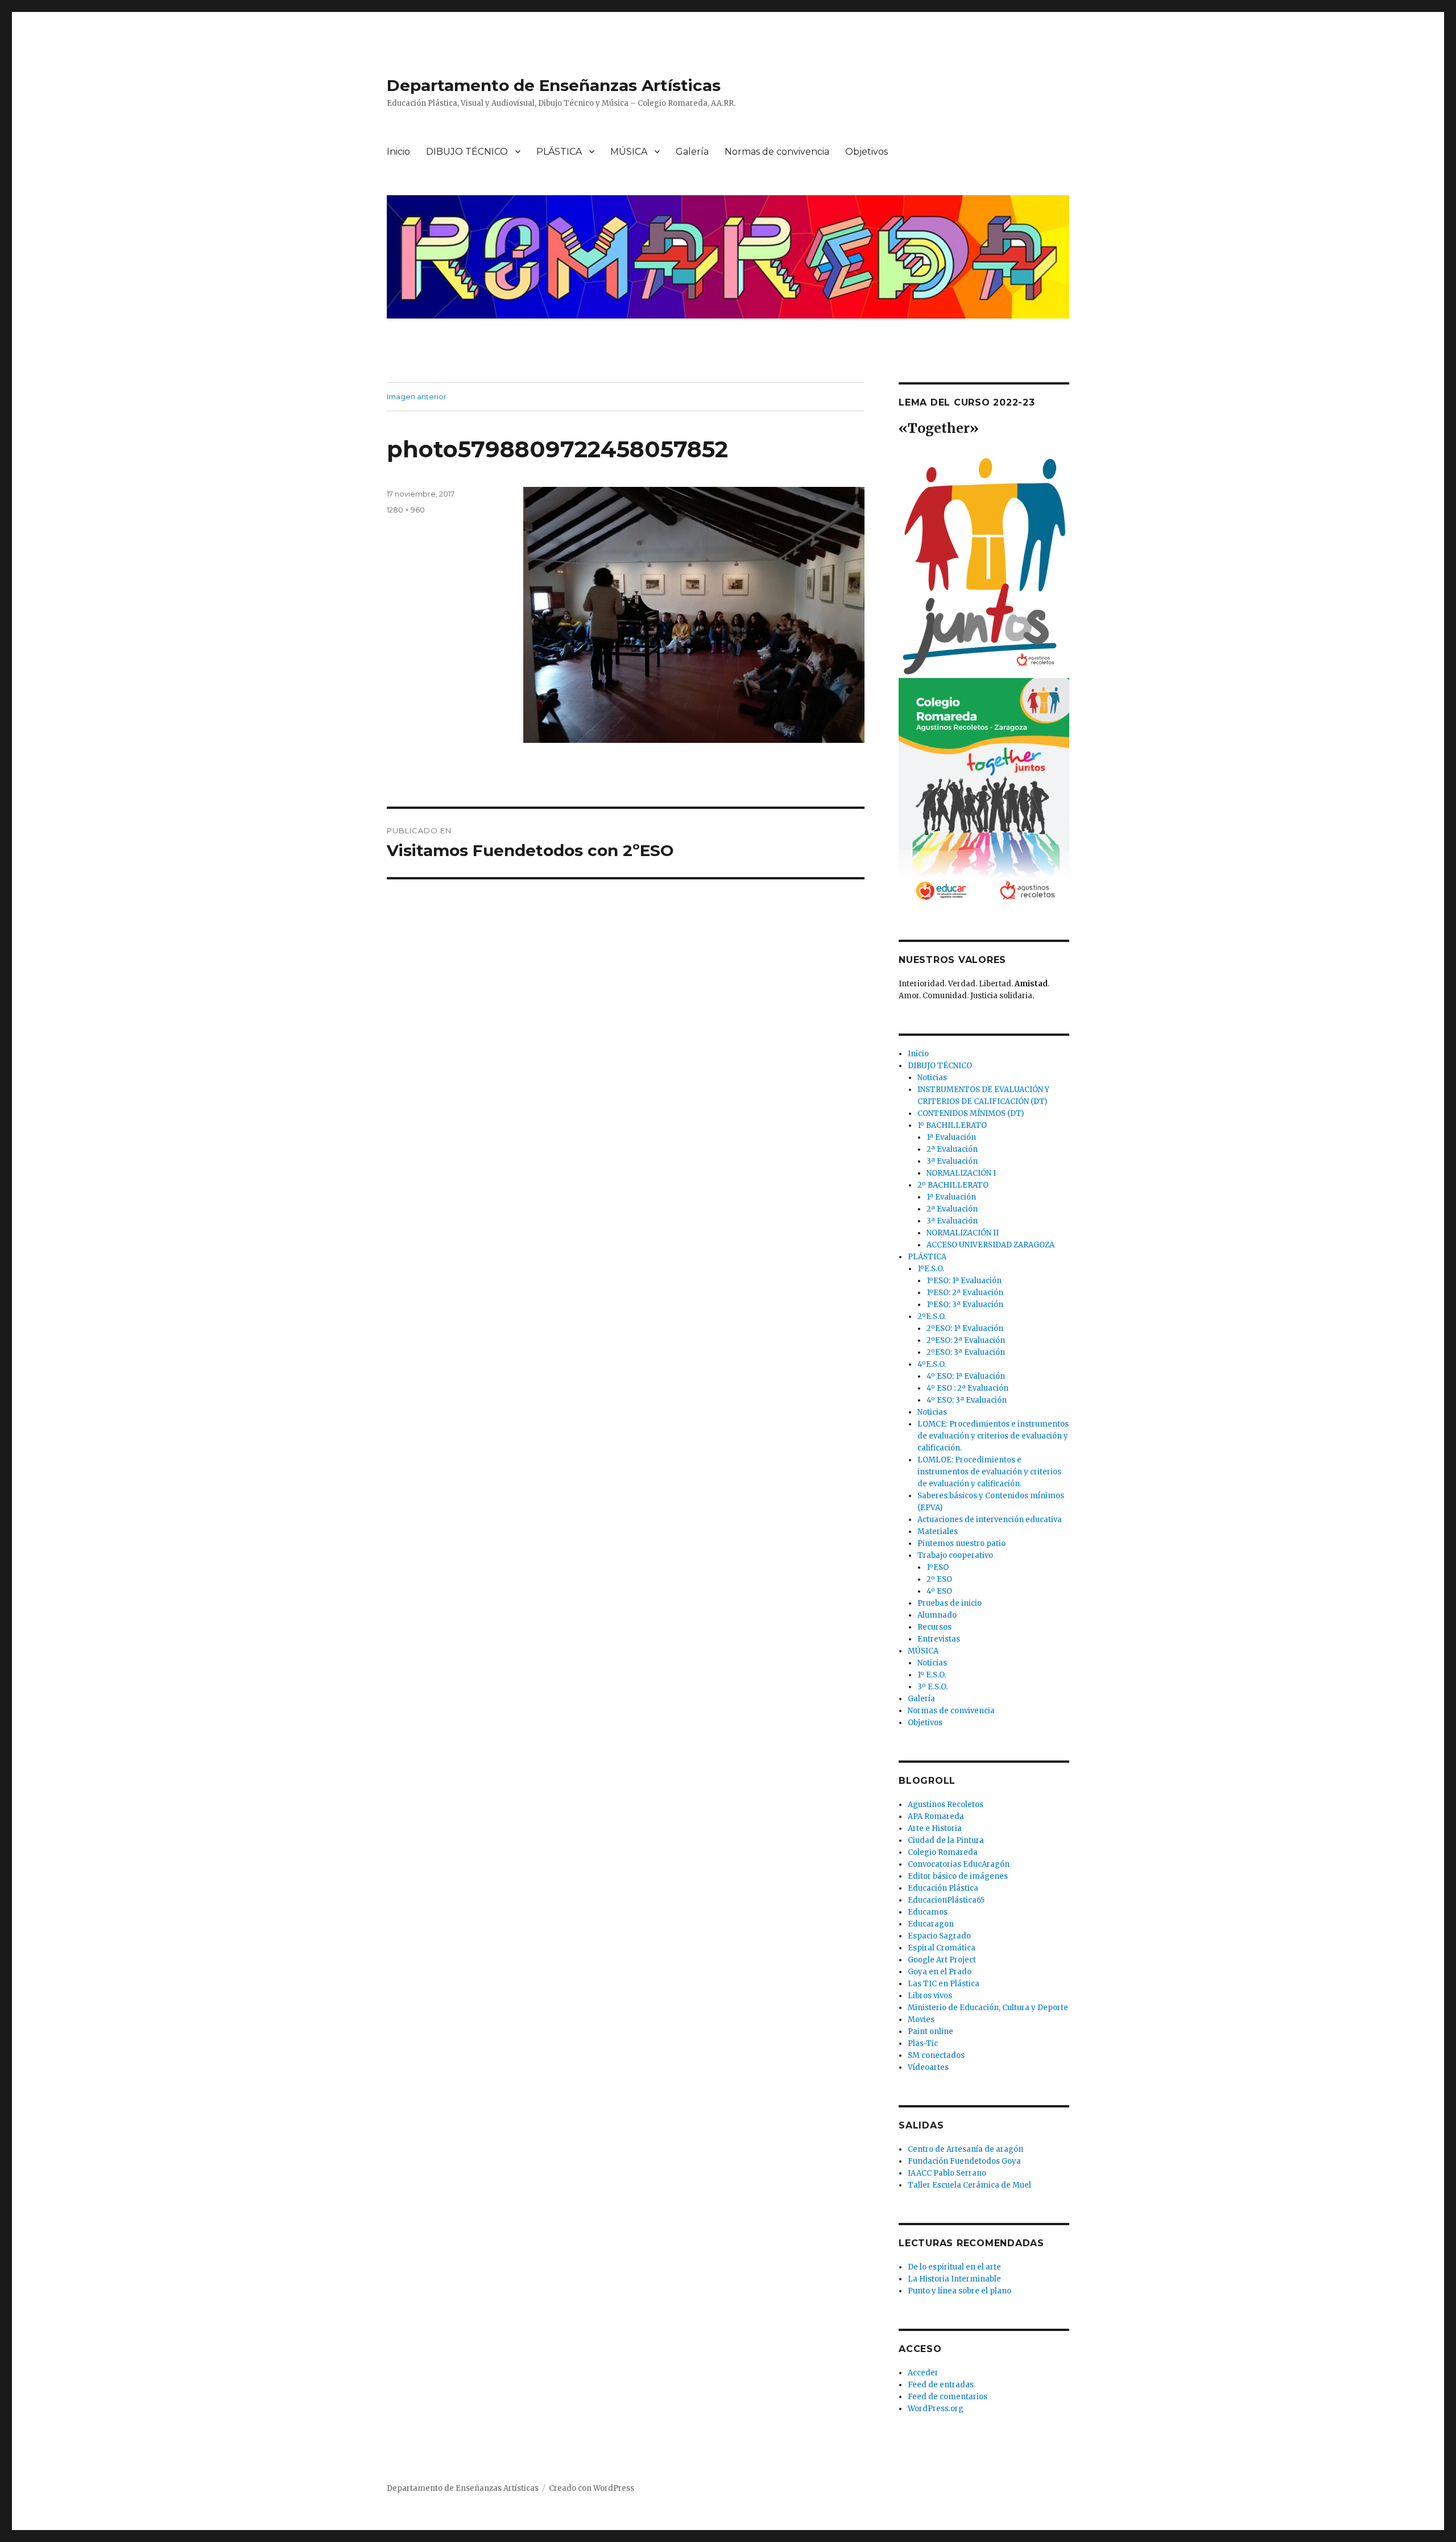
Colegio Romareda (943, 1852)
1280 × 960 (406, 510)
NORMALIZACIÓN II (963, 1233)
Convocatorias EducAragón (959, 1864)
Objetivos (866, 152)
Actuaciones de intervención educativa (990, 1520)
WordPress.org (936, 2409)
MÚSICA (629, 152)
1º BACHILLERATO (952, 1125)
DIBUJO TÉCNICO (467, 152)
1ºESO (938, 1567)
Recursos (934, 1627)
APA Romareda (936, 1816)
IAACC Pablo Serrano (947, 2173)
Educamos (928, 1912)
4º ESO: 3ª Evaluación (967, 1400)
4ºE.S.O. (932, 1364)
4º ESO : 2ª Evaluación (967, 1388)
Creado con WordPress (591, 2488)
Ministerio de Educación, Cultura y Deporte (988, 2008)
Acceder (923, 2373)
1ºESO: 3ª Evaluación (965, 1305)
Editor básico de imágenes (958, 1876)
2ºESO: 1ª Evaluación (965, 1328)
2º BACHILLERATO (953, 1185)
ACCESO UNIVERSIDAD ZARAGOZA (990, 1245)
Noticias (932, 1078)
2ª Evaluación (952, 1149)
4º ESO (939, 1591)
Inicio (398, 152)
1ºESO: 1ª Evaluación (964, 1281)
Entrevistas (939, 1639)
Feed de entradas (941, 2385)
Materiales (938, 1532)
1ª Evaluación (951, 1137)
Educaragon (931, 1924)
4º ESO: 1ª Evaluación (966, 1376)
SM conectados (936, 2055)
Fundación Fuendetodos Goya (964, 2161)
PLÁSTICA (559, 152)
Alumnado (937, 1615)
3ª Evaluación (952, 1161)
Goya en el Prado (940, 1972)
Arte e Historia (935, 1828)
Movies (921, 2020)
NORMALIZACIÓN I (961, 1173)
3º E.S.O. (932, 1687)
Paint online (930, 2031)
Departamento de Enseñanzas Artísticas (554, 85)
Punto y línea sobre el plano (959, 2291)
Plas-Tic (923, 2043)
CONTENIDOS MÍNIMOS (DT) (971, 1113)
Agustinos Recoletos (946, 1805)
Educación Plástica (943, 1888)
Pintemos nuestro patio (961, 1543)
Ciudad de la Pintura (946, 1840)
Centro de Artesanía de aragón (965, 2149)
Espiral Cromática (942, 1948)
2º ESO (939, 1579)
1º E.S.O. (932, 1675)
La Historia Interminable (954, 2279)
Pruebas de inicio (950, 1603)
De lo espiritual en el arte (954, 2267)
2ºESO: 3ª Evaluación (966, 1352)
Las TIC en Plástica (944, 1984)
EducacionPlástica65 (946, 1900)
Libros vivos (930, 1996)
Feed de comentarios (948, 2397)
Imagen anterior (417, 396)
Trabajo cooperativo (955, 1555)
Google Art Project (942, 1960)
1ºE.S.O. (931, 1269)
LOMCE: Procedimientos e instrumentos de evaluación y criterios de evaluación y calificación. (993, 1436)
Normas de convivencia (777, 152)
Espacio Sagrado (939, 1936)
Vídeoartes (928, 2067)
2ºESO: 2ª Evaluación (966, 1340)
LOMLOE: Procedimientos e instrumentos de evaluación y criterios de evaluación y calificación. (989, 1472)
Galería (692, 152)
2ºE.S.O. (932, 1317)
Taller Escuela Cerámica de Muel (969, 2185)
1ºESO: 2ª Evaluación (965, 1293)
